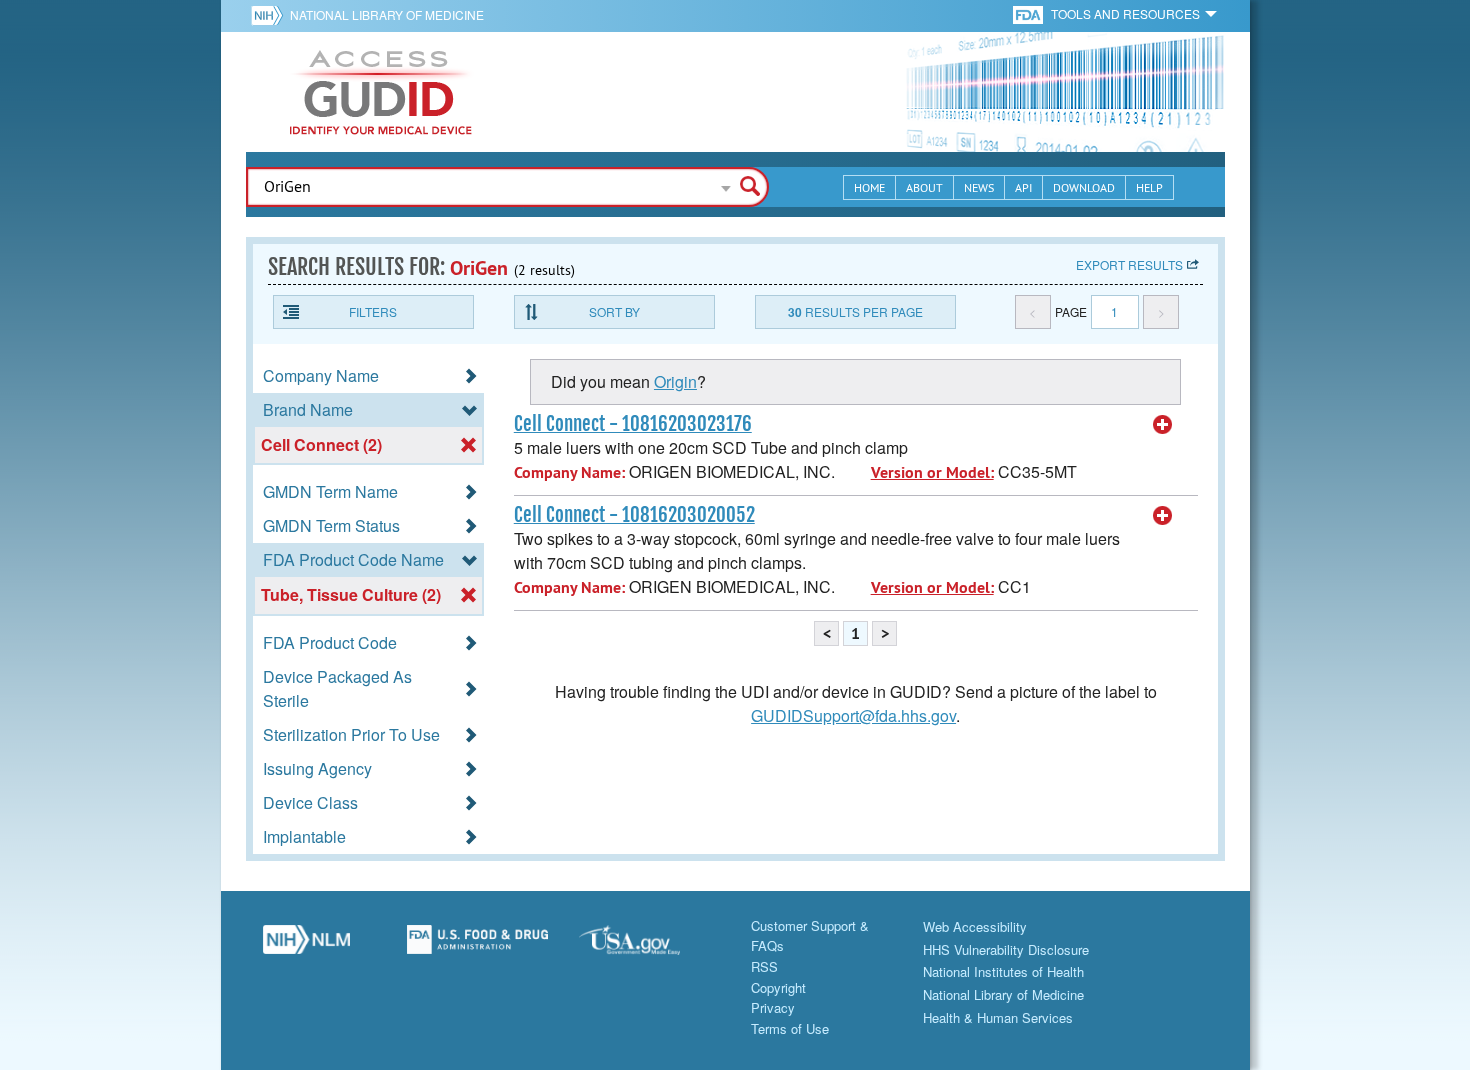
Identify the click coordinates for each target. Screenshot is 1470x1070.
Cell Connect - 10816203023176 (633, 424)
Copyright (778, 987)
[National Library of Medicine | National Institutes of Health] (307, 947)
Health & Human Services (998, 1017)
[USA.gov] (650, 947)
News (979, 187)
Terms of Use (790, 1028)
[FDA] (1029, 13)
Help (1149, 187)
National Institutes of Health (1003, 971)
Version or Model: (932, 472)
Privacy (773, 1007)
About (924, 187)
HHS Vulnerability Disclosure (1006, 949)
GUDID (381, 92)
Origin (675, 381)
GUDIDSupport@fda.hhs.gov (853, 715)
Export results (1129, 264)
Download (1084, 187)
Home (869, 187)
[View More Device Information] (1163, 425)
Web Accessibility (975, 926)
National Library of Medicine (387, 14)
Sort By (614, 311)
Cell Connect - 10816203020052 (634, 515)
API (1023, 187)
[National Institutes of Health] (270, 15)
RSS (764, 966)
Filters (373, 311)
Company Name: (569, 472)
